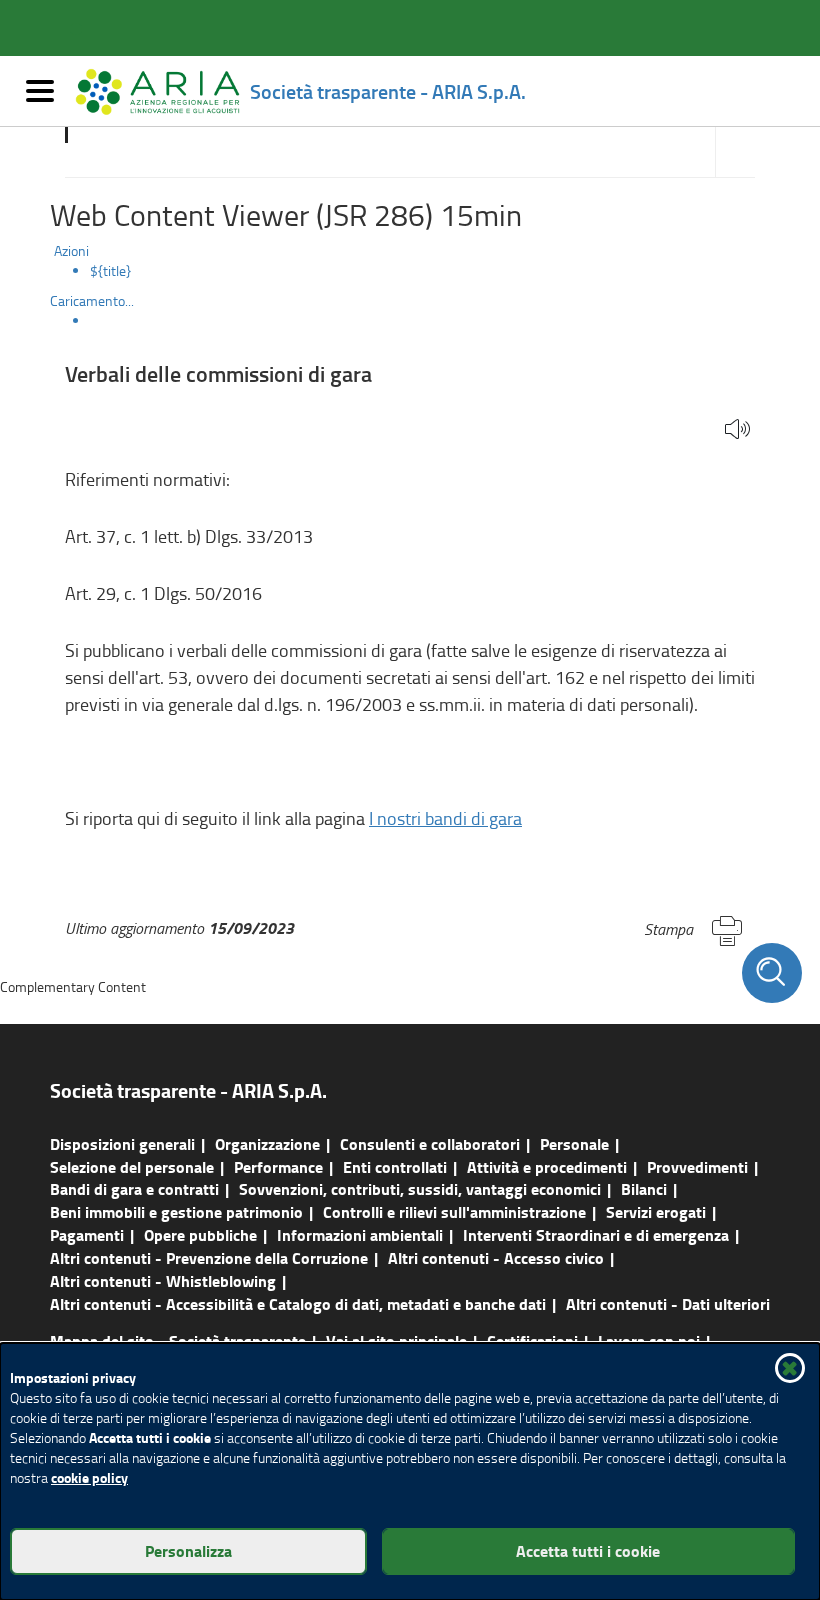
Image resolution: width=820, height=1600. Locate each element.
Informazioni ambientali (360, 1234)
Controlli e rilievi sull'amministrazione (454, 1211)
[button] (737, 430)
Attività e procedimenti (547, 1166)
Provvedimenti (697, 1166)
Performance (278, 1166)
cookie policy (89, 1477)
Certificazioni (532, 1340)
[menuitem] (430, 271)
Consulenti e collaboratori (430, 1143)
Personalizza (188, 1550)
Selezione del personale (132, 1166)
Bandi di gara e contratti (134, 1188)
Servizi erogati (656, 1211)
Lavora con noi (649, 1340)
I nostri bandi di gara (445, 818)
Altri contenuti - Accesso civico (496, 1257)
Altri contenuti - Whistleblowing (163, 1280)
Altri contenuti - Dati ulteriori (668, 1303)
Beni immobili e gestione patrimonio (176, 1211)
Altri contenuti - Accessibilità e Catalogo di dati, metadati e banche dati (298, 1303)
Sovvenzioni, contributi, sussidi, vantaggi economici (420, 1188)
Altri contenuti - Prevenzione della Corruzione (209, 1257)
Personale (574, 1143)
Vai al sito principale (396, 1340)
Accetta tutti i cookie (588, 1550)
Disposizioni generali (122, 1143)
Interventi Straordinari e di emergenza (596, 1234)
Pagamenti (87, 1234)
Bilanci (644, 1188)
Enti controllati (395, 1166)
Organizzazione (267, 1143)
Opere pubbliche (200, 1234)
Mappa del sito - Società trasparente (178, 1340)
